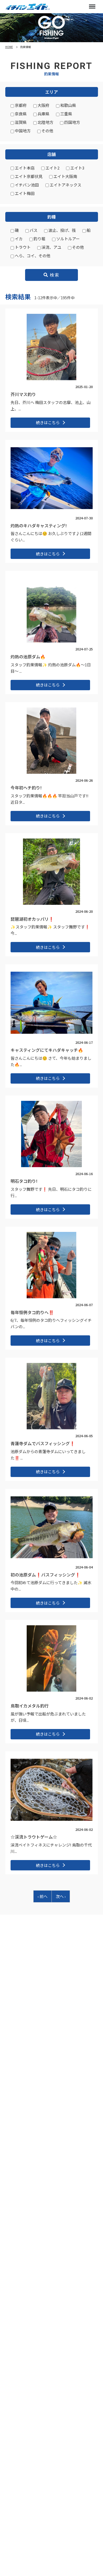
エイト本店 (24, 168)
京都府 (20, 105)
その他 (47, 131)
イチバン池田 (26, 185)
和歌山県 (68, 105)
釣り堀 (39, 239)
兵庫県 (43, 114)
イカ (18, 239)
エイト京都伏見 (28, 176)
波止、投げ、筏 (62, 230)
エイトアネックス (65, 185)
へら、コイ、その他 (32, 256)
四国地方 (72, 122)
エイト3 (77, 168)
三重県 (66, 114)
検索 (54, 275)
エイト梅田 (24, 193)
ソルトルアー (68, 239)
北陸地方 (45, 122)
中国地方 (22, 131)
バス (33, 230)
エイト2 (52, 168)
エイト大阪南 (65, 176)
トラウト (22, 247)
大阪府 (43, 105)
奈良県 (20, 114)
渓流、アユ (51, 247)
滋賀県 (20, 122)
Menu (92, 7)
